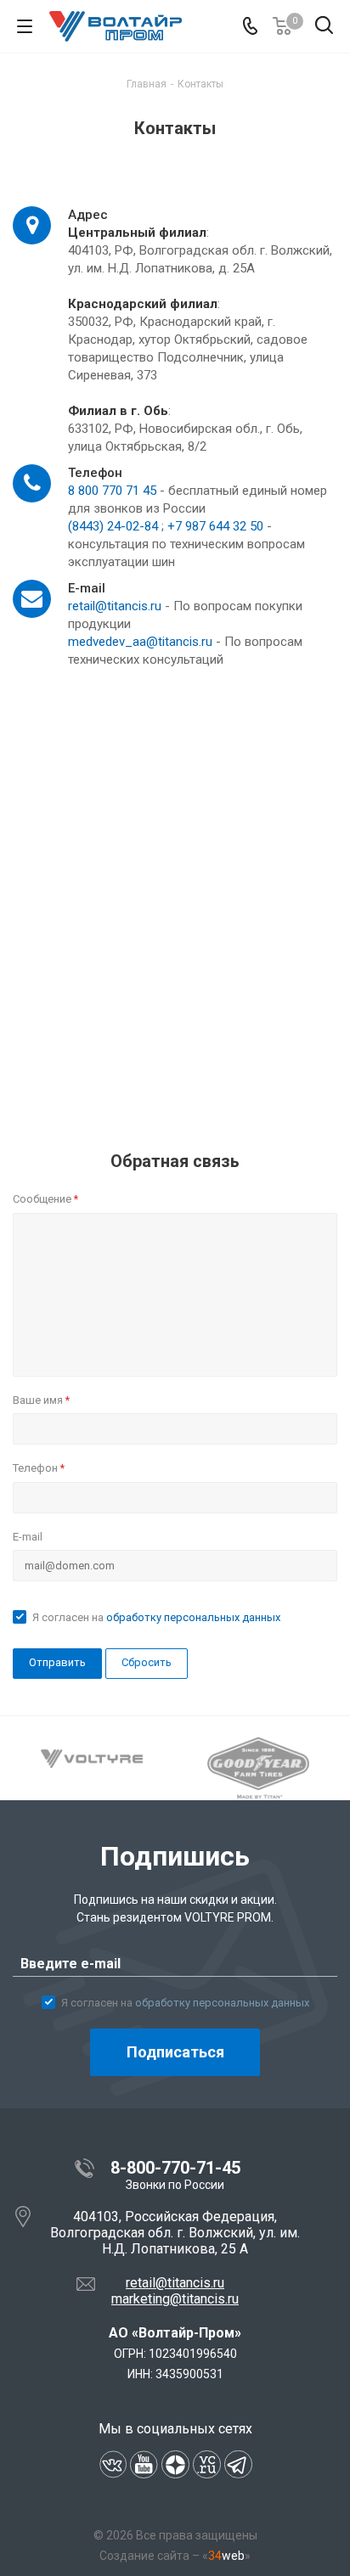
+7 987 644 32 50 (215, 526)
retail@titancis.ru (115, 606)
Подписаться (175, 2052)
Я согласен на (156, 1617)
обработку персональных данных (193, 1617)
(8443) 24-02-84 (113, 526)
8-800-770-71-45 (175, 2168)
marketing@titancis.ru (175, 2299)
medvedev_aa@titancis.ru (140, 642)
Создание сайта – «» (175, 2556)
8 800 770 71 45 (112, 491)
